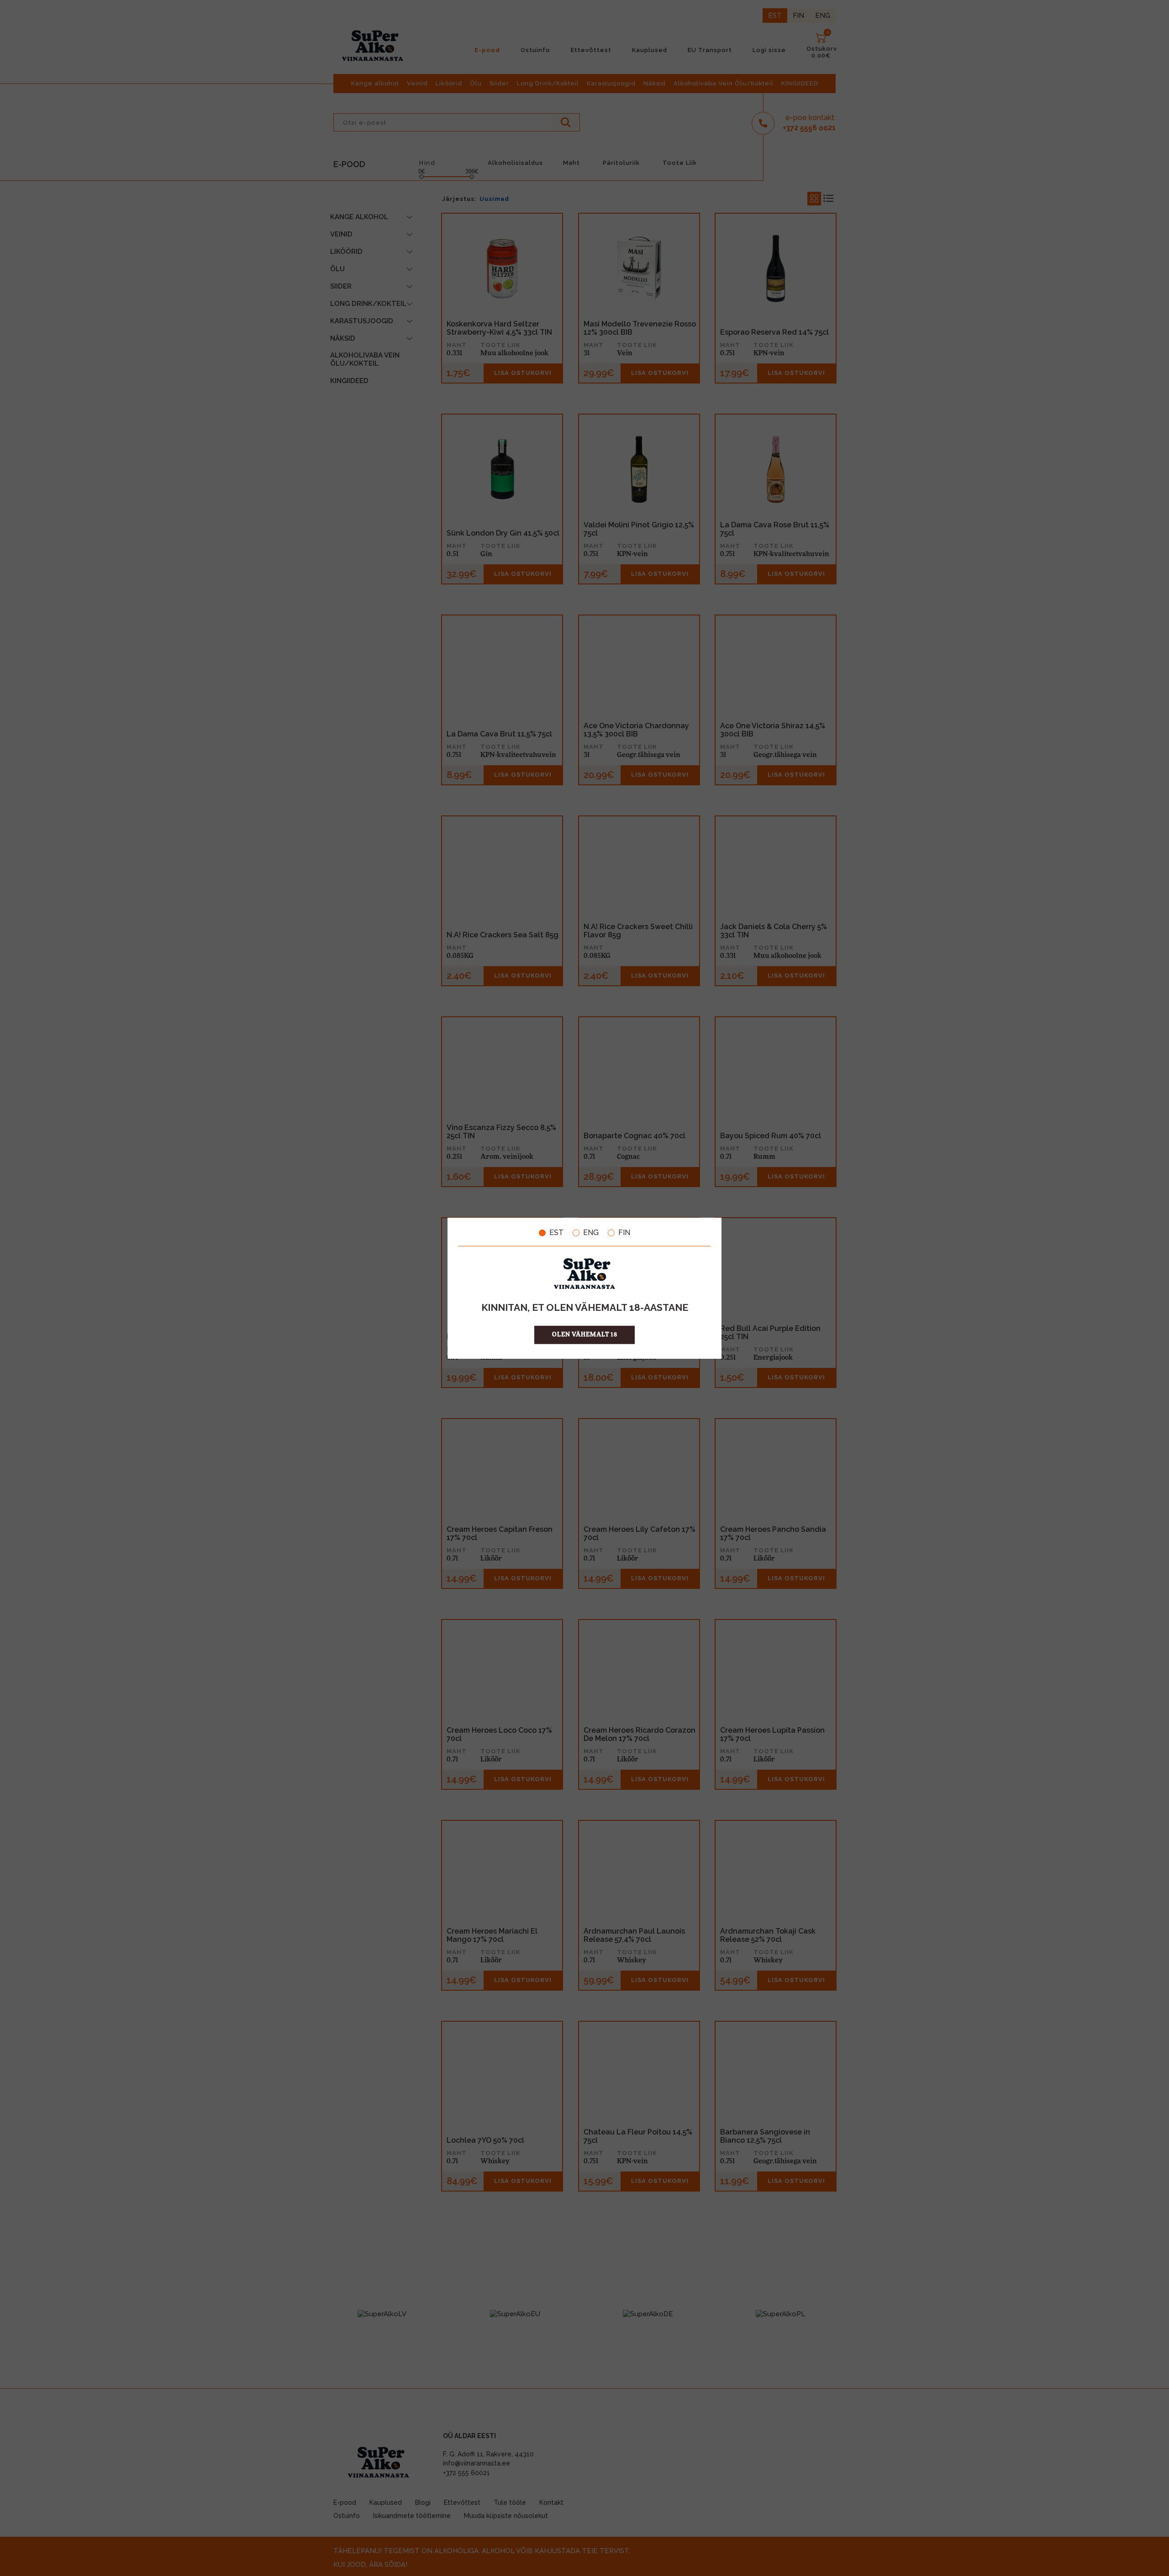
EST (556, 1233)
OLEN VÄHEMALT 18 (585, 1334)
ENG (591, 1233)
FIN (624, 1233)
